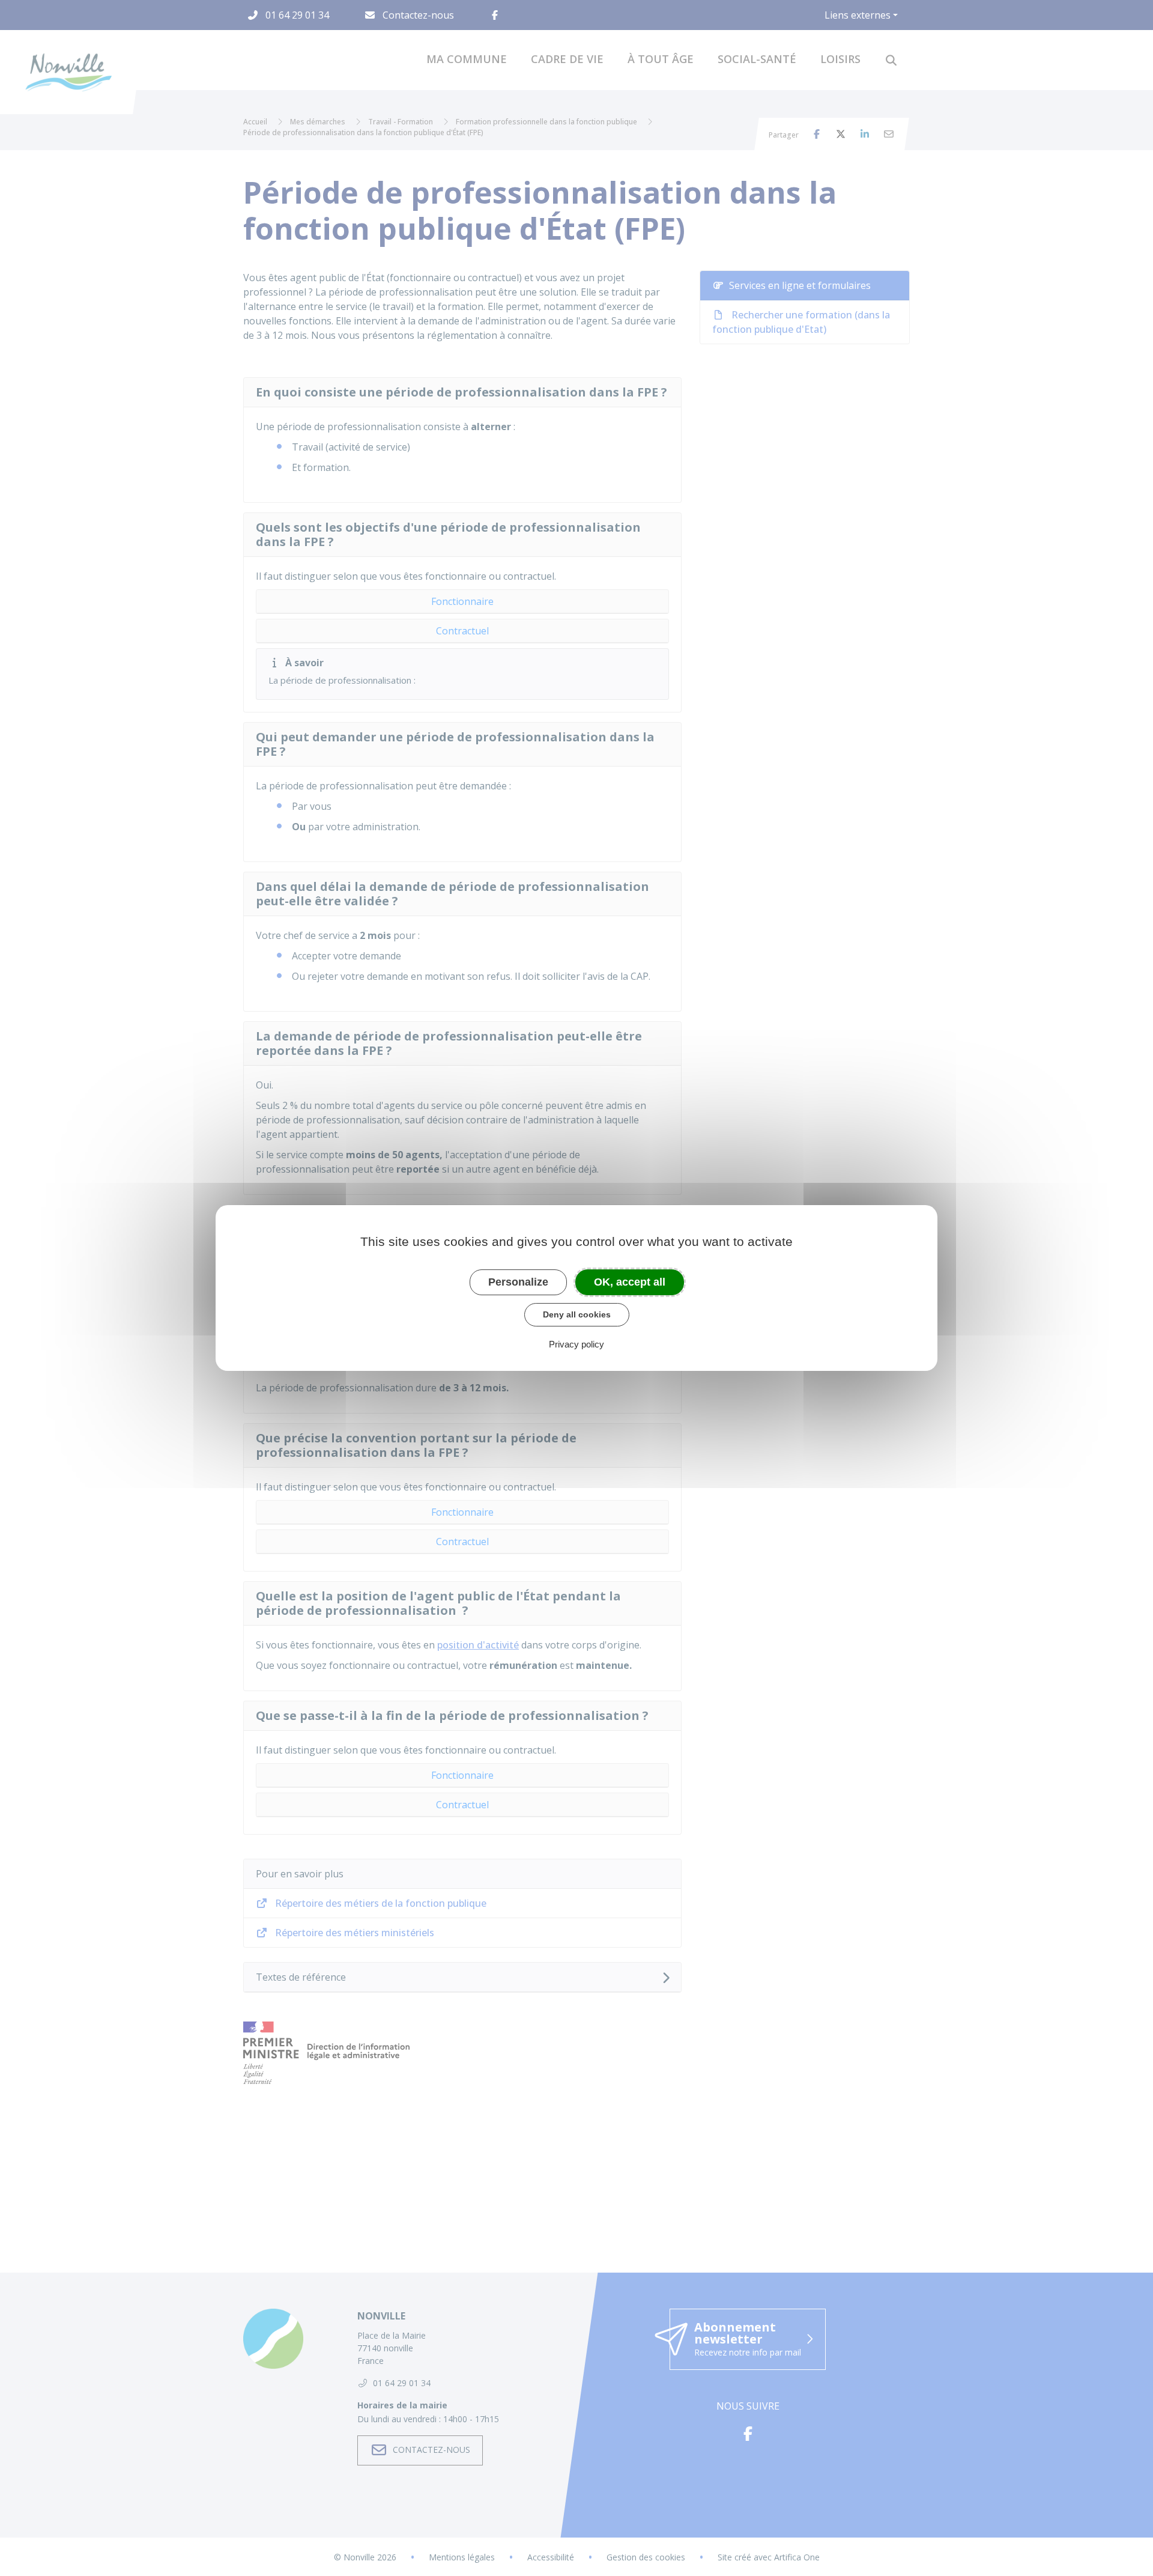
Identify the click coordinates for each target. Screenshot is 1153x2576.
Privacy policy (576, 1344)
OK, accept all (630, 1282)
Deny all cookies (577, 1314)
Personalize (518, 1282)
